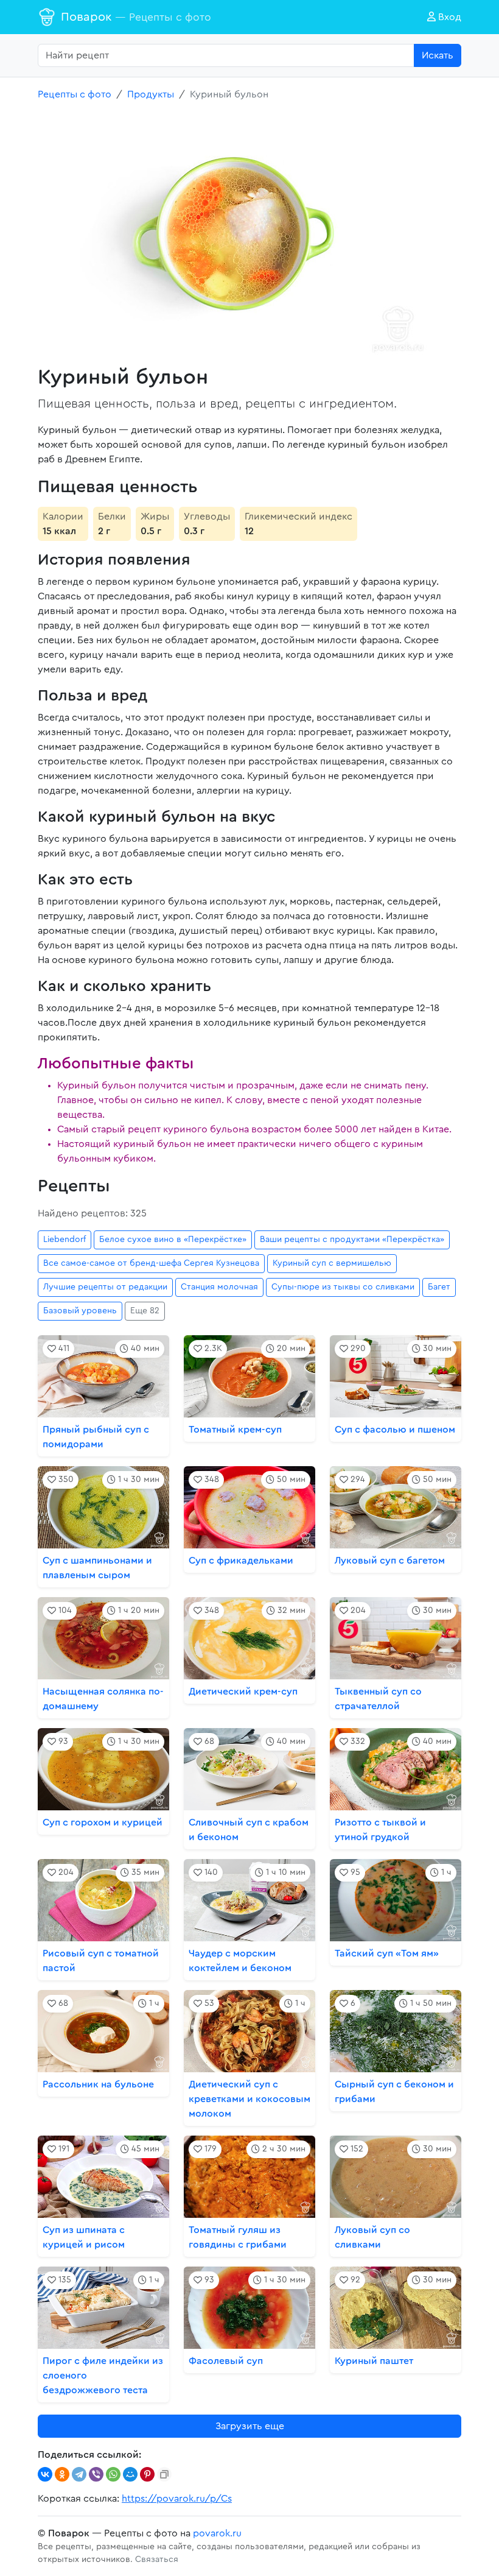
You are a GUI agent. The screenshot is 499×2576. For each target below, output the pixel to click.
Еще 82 (145, 1311)
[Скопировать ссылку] (164, 2474)
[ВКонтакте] (45, 2474)
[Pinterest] (147, 2474)
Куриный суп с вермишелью (332, 1263)
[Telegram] (79, 2474)
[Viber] (96, 2474)
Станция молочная (219, 1287)
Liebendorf (65, 1240)
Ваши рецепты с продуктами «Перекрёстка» (352, 1240)
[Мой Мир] (130, 2474)
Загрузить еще (250, 2426)
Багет (439, 1287)
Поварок (136, 17)
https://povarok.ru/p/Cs (177, 2499)
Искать (438, 55)
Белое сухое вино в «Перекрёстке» (173, 1240)
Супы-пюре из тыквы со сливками (343, 1287)
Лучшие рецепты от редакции (105, 1287)
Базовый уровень (80, 1311)
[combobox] (226, 55)
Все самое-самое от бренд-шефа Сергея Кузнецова (151, 1263)
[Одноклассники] (62, 2474)
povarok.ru (217, 2533)
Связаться (157, 2560)
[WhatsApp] (113, 2474)
